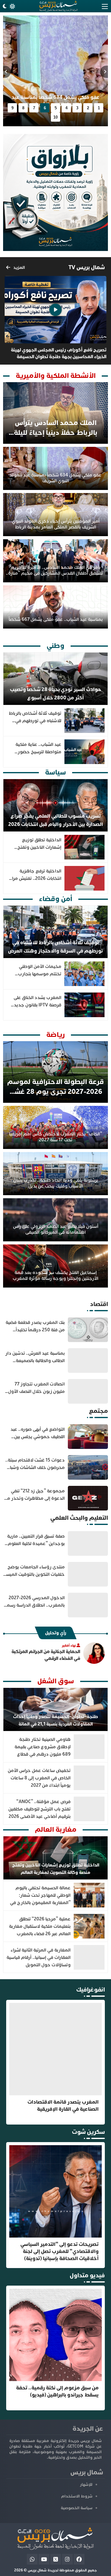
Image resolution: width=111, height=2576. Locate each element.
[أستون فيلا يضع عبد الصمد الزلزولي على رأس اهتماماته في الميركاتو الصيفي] (55, 1220)
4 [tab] (66, 108)
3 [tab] (77, 108)
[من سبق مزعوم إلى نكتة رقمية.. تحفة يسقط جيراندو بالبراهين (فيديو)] (55, 2348)
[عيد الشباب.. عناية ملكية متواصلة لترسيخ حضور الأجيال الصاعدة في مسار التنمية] (55, 752)
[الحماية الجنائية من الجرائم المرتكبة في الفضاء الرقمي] (55, 1653)
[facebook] (79, 2559)
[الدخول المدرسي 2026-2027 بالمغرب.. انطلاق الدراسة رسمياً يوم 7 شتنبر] (55, 1605)
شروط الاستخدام (77, 2496)
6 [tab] (45, 108)
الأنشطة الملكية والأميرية (56, 376)
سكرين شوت (88, 2132)
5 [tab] (56, 108)
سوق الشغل (56, 1681)
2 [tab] (88, 108)
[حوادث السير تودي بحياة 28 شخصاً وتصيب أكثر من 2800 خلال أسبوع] (55, 679)
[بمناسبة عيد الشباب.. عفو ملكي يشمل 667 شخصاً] (55, 607)
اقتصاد (99, 1304)
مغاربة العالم (56, 1830)
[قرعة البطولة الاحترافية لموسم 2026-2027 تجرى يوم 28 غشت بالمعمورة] (55, 1072)
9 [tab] (12, 108)
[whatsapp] (32, 2559)
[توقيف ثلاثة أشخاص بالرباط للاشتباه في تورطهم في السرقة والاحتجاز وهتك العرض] (55, 721)
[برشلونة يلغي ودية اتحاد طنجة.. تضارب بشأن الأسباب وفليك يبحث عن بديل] (55, 1174)
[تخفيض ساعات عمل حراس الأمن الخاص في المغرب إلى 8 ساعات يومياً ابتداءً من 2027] (55, 1778)
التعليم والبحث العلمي (79, 1518)
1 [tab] (99, 108)
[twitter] (56, 2559)
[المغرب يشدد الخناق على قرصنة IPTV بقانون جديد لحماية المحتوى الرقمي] (55, 1005)
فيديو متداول (87, 2275)
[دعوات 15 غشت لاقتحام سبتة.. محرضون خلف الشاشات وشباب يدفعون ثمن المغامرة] (55, 1467)
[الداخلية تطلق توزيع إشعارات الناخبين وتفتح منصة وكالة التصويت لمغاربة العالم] (55, 71)
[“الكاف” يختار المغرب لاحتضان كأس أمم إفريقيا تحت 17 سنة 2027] (55, 1127)
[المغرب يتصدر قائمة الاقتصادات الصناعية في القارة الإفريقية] (55, 2062)
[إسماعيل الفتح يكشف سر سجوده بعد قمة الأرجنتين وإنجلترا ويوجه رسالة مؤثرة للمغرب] (55, 1266)
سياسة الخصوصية (77, 2508)
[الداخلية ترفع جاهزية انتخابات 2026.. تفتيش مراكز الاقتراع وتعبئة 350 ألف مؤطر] (55, 878)
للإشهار (86, 2485)
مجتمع (98, 1411)
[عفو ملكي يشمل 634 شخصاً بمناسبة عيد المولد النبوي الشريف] (55, 468)
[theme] (8, 6)
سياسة (55, 772)
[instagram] (67, 2559)
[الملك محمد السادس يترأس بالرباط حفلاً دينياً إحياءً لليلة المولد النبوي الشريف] (55, 413)
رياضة (55, 1035)
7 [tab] (34, 108)
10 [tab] (55, 117)
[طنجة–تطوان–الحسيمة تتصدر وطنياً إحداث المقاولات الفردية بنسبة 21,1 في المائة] (55, 1709)
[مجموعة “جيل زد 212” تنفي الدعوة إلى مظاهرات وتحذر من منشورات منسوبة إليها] (55, 1498)
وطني (55, 646)
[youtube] (44, 2559)
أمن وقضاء (55, 899)
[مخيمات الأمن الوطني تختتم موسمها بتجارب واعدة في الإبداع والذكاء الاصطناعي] (55, 974)
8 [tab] (23, 108)
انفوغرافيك (90, 1990)
